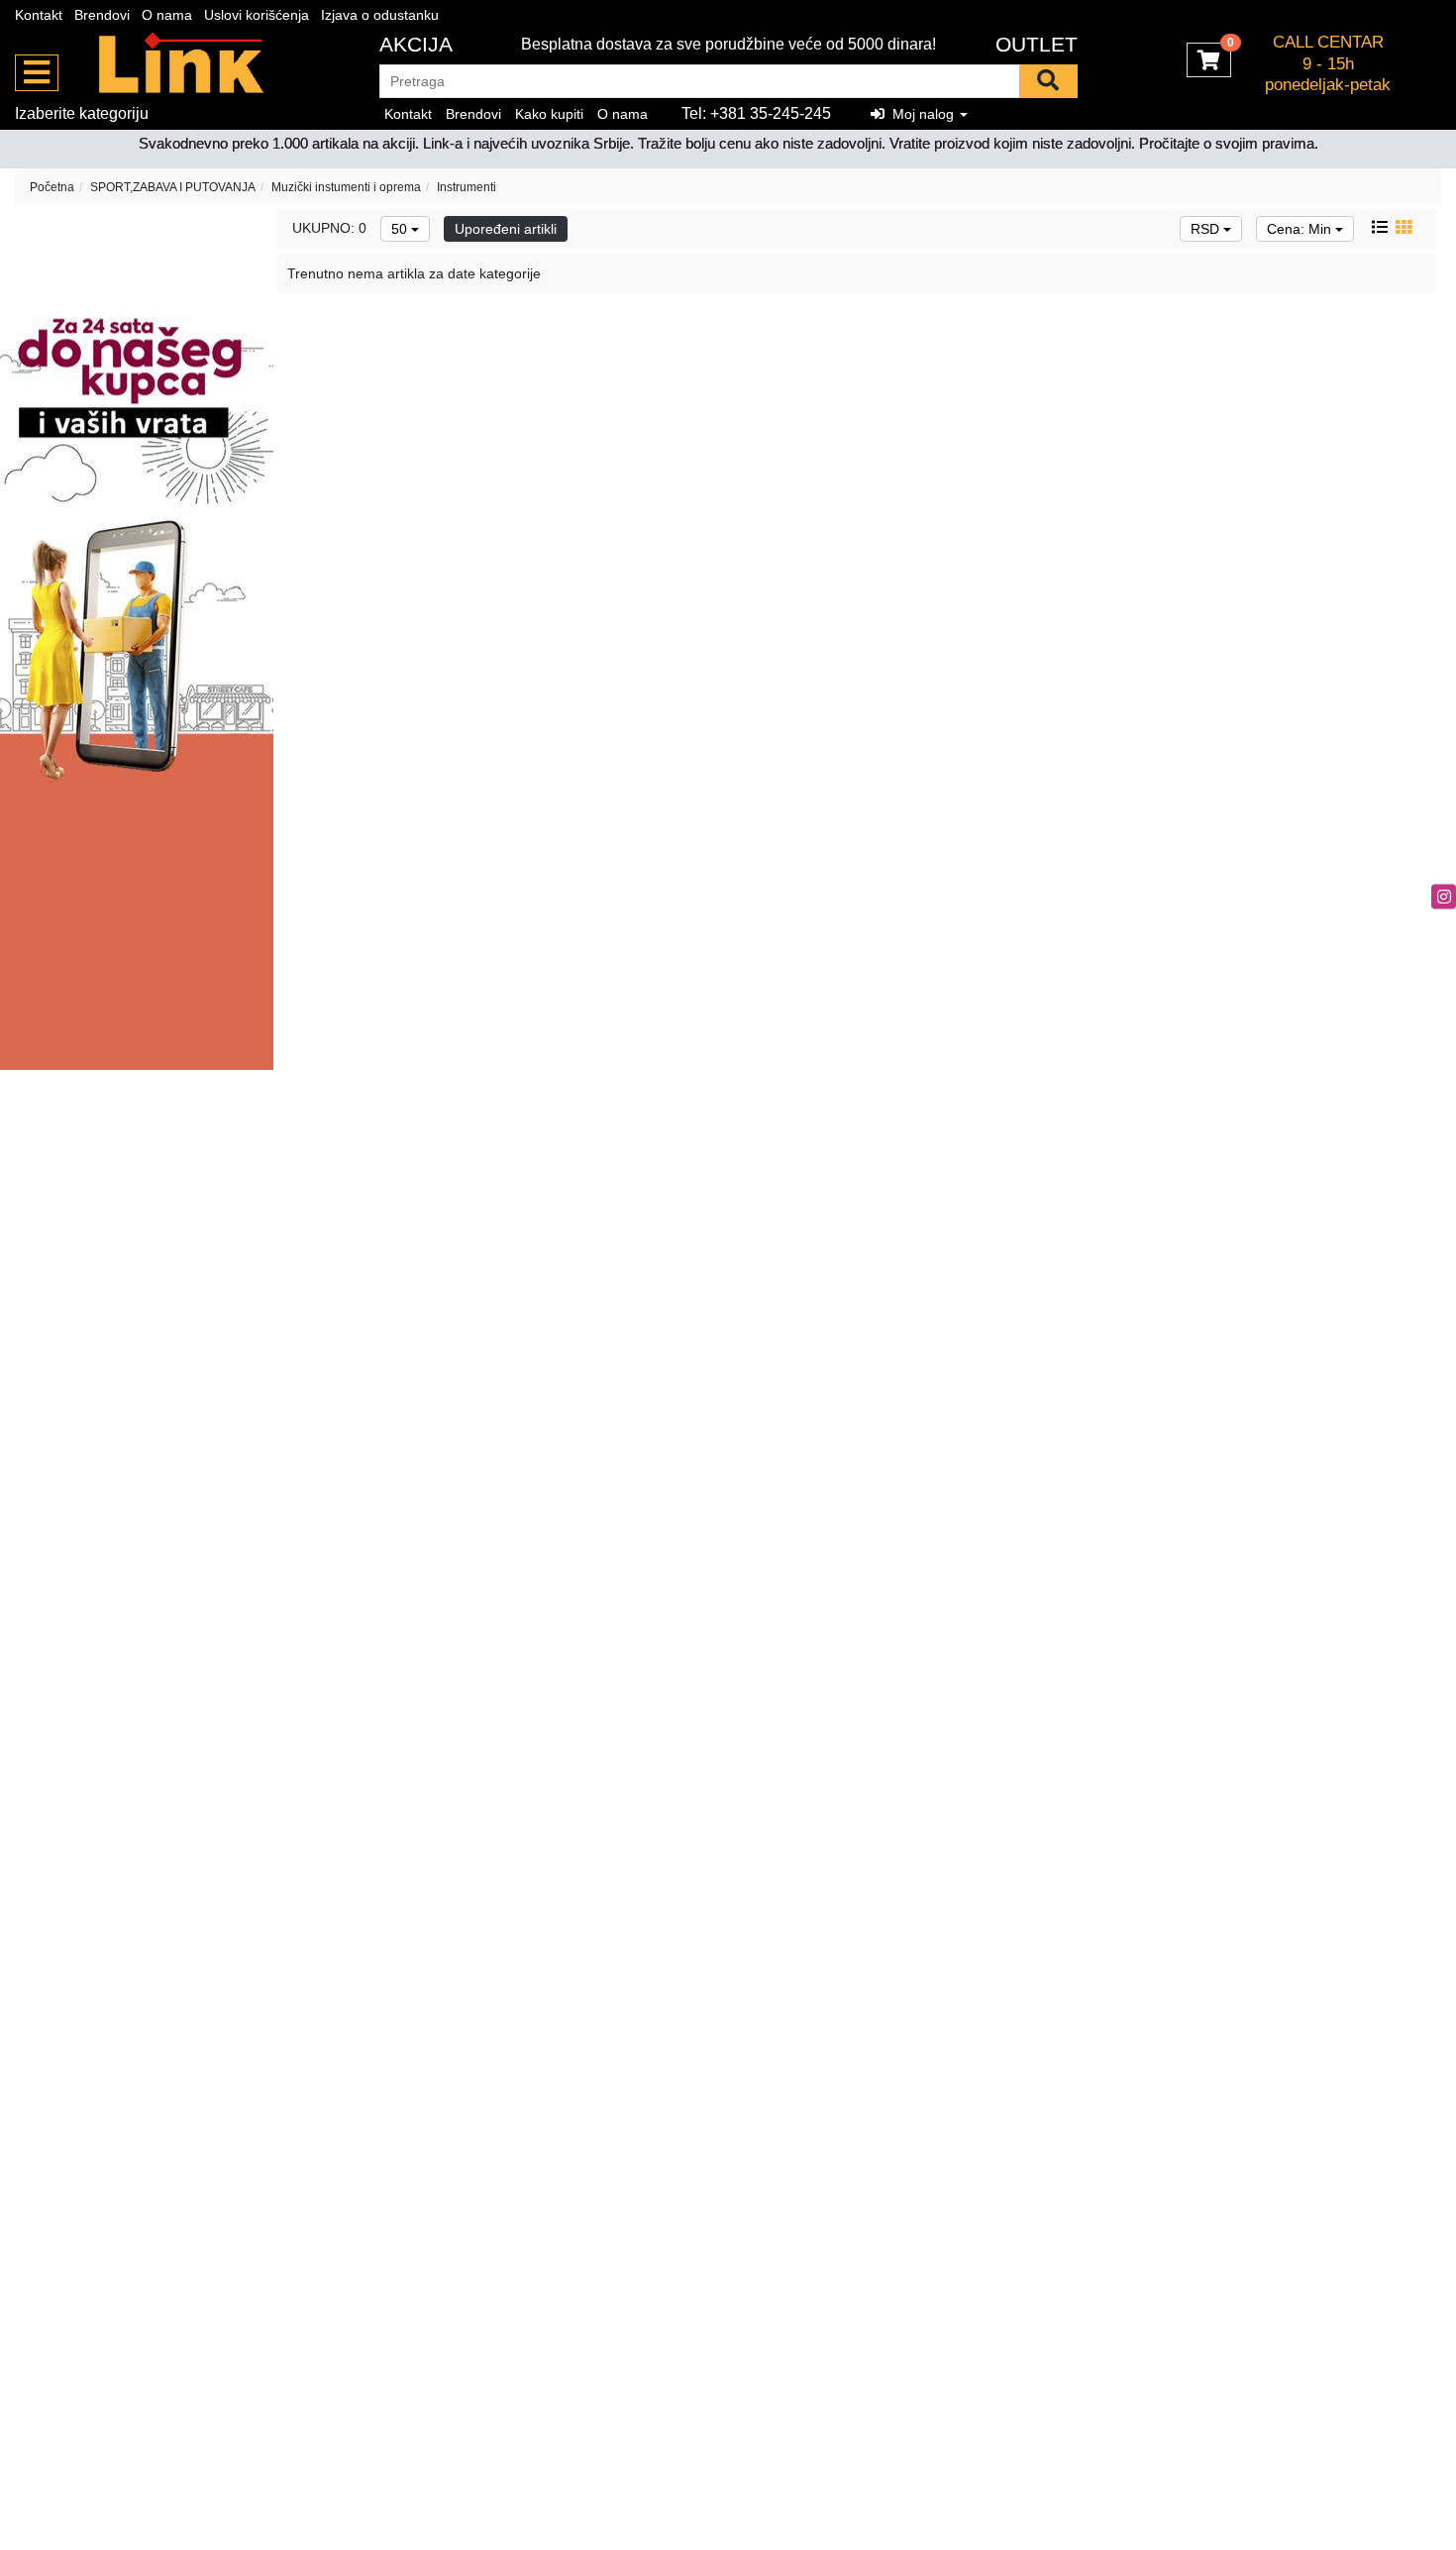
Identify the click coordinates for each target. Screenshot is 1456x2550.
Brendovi (102, 15)
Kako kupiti (549, 114)
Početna (52, 187)
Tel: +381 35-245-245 (756, 113)
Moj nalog (921, 114)
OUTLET (1037, 44)
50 (401, 229)
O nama (167, 15)
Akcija (416, 44)
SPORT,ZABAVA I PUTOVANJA (173, 187)
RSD (1207, 229)
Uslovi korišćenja (257, 15)
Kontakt (39, 15)
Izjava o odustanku (380, 15)
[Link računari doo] (182, 64)
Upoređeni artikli (506, 229)
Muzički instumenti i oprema (346, 187)
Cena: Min (1301, 229)
